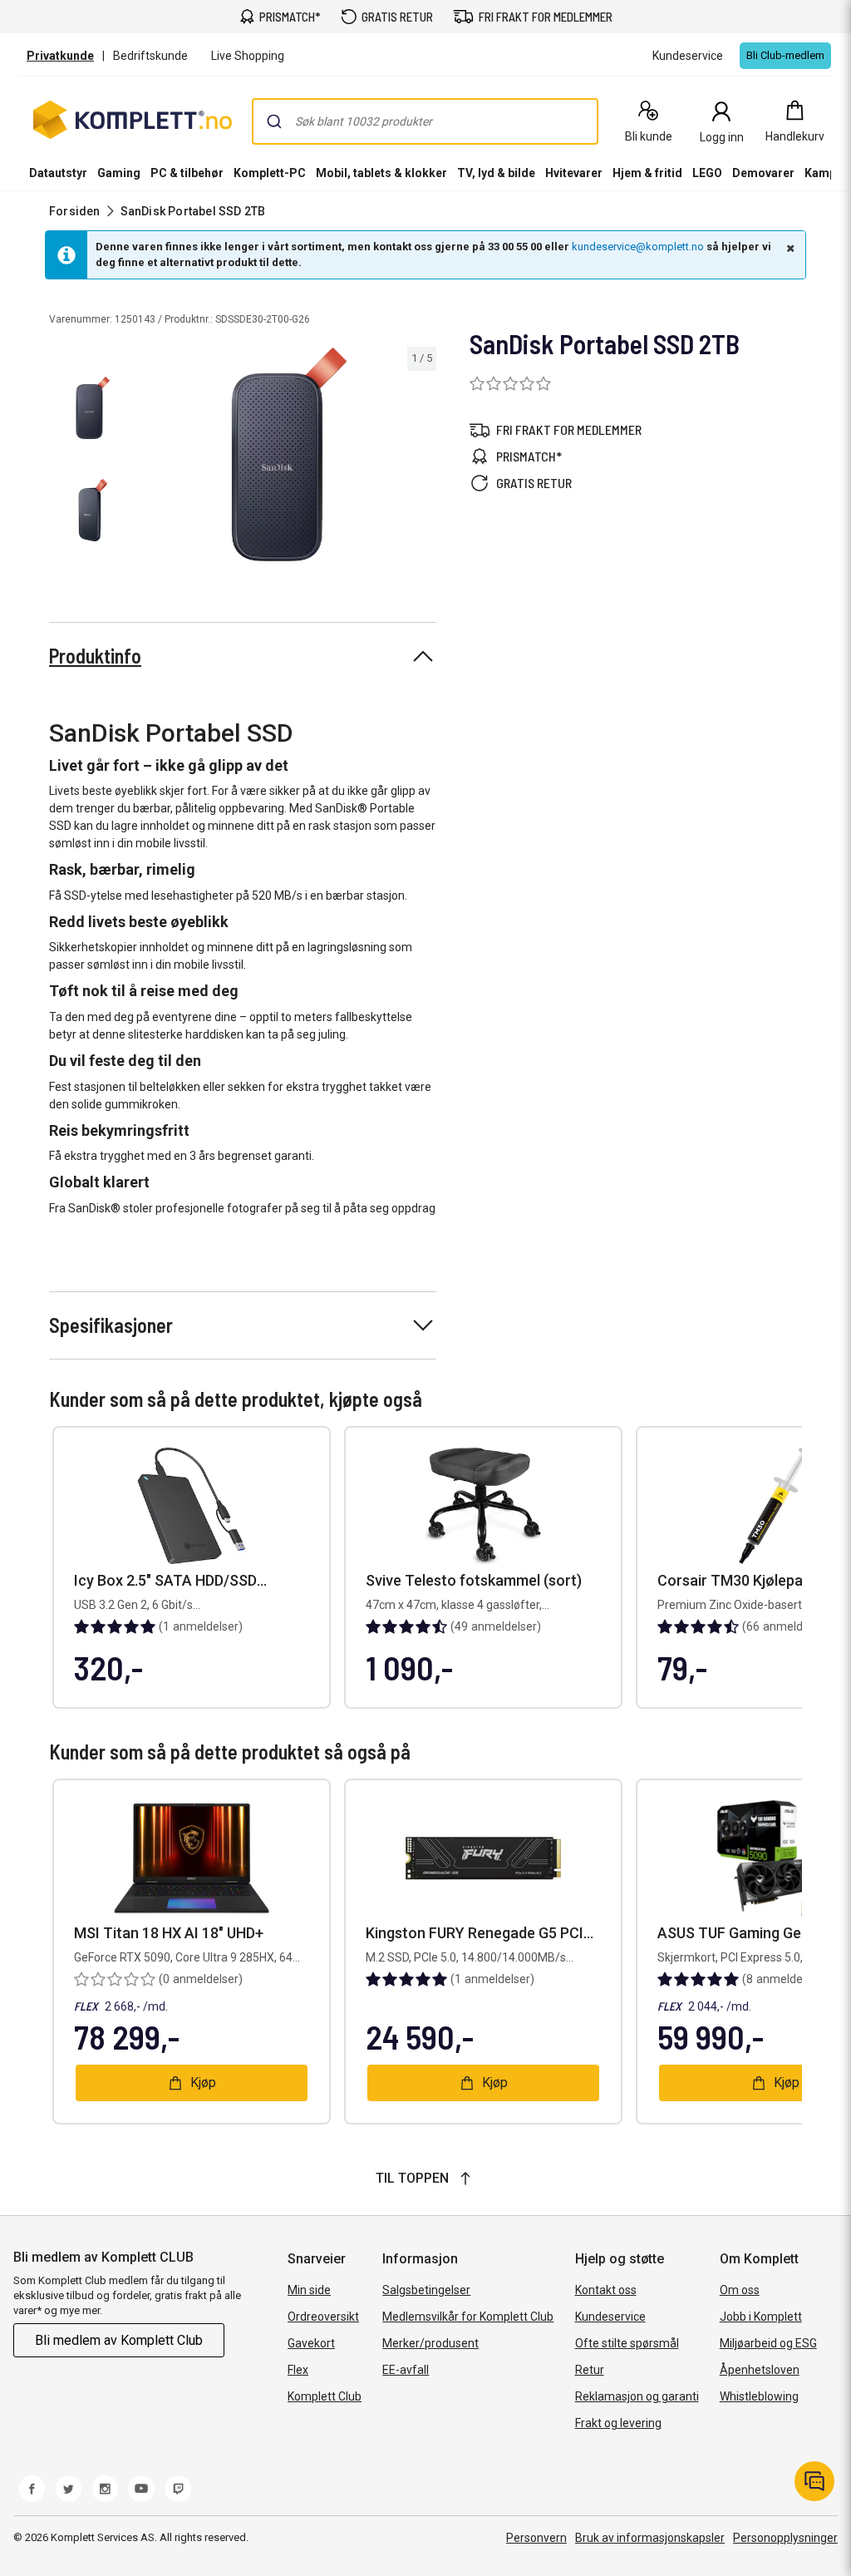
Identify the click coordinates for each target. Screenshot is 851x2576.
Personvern (536, 2538)
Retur (590, 2370)
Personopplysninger (785, 2538)
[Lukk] (789, 248)
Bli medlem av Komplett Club (119, 2340)
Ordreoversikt (323, 2317)
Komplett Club (325, 2396)
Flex (298, 2370)
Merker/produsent (430, 2343)
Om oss (740, 2290)
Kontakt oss (606, 2290)
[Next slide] (421, 457)
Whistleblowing (759, 2396)
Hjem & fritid (647, 173)
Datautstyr (58, 173)
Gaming (119, 173)
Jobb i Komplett (761, 2317)
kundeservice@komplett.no (638, 247)
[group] (289, 454)
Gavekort (311, 2343)
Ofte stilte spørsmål (627, 2343)
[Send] (274, 121)
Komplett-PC (270, 173)
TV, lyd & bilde (496, 173)
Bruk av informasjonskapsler (650, 2538)
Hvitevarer (574, 173)
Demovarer (763, 173)
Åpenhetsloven (760, 2370)
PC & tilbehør (187, 173)
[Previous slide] (156, 457)
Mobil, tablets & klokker (381, 173)
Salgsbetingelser (426, 2290)
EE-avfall (406, 2370)
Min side (309, 2290)
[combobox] (425, 121)
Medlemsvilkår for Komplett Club (468, 2317)
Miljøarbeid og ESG (768, 2343)
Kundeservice (610, 2317)
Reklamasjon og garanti (637, 2396)
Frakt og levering (618, 2423)
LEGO (707, 173)
